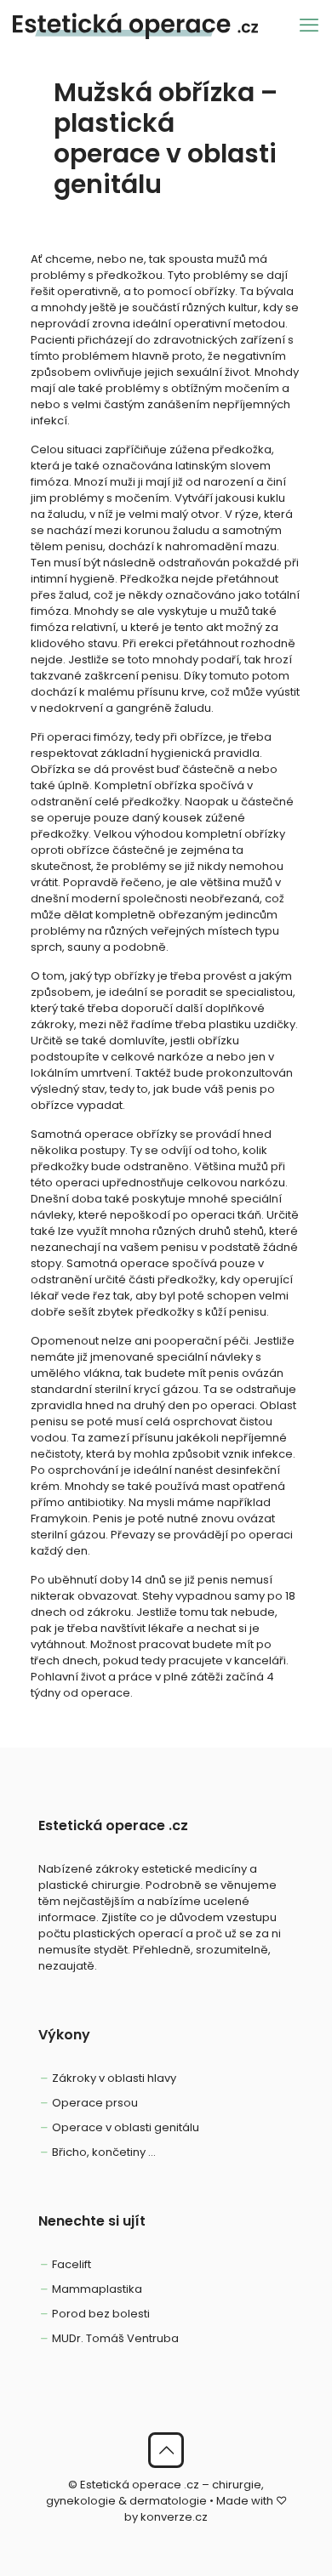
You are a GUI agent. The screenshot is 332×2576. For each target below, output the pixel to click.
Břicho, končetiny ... (104, 2152)
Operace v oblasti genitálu (126, 2127)
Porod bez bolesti (101, 2314)
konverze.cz (174, 2517)
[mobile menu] (309, 26)
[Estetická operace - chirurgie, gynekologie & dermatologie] (135, 26)
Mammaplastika (97, 2289)
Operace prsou (95, 2103)
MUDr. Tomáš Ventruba (115, 2338)
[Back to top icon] (166, 2450)
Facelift (72, 2264)
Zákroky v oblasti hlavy (114, 2078)
